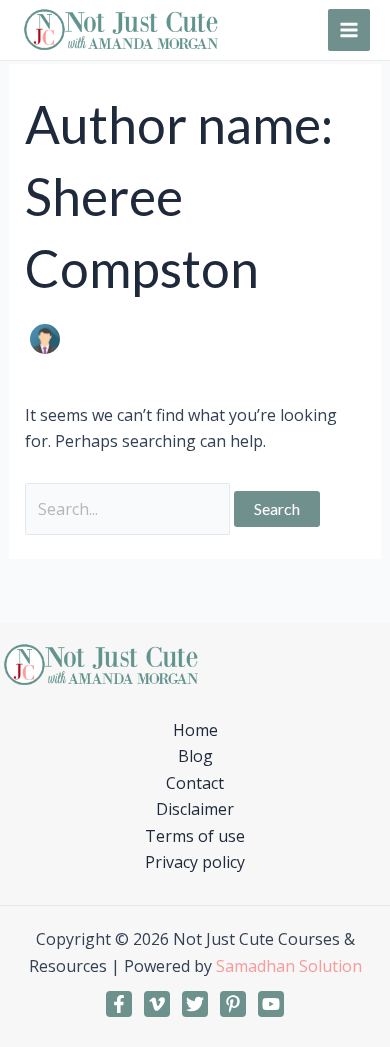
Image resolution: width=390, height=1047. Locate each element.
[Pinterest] (233, 1004)
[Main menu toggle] (349, 30)
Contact (195, 783)
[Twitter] (195, 1004)
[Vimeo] (157, 1004)
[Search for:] (129, 509)
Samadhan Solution (289, 966)
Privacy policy (195, 862)
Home (195, 730)
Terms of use (195, 836)
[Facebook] (119, 1004)
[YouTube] (271, 1004)
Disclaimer (195, 809)
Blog (195, 756)
